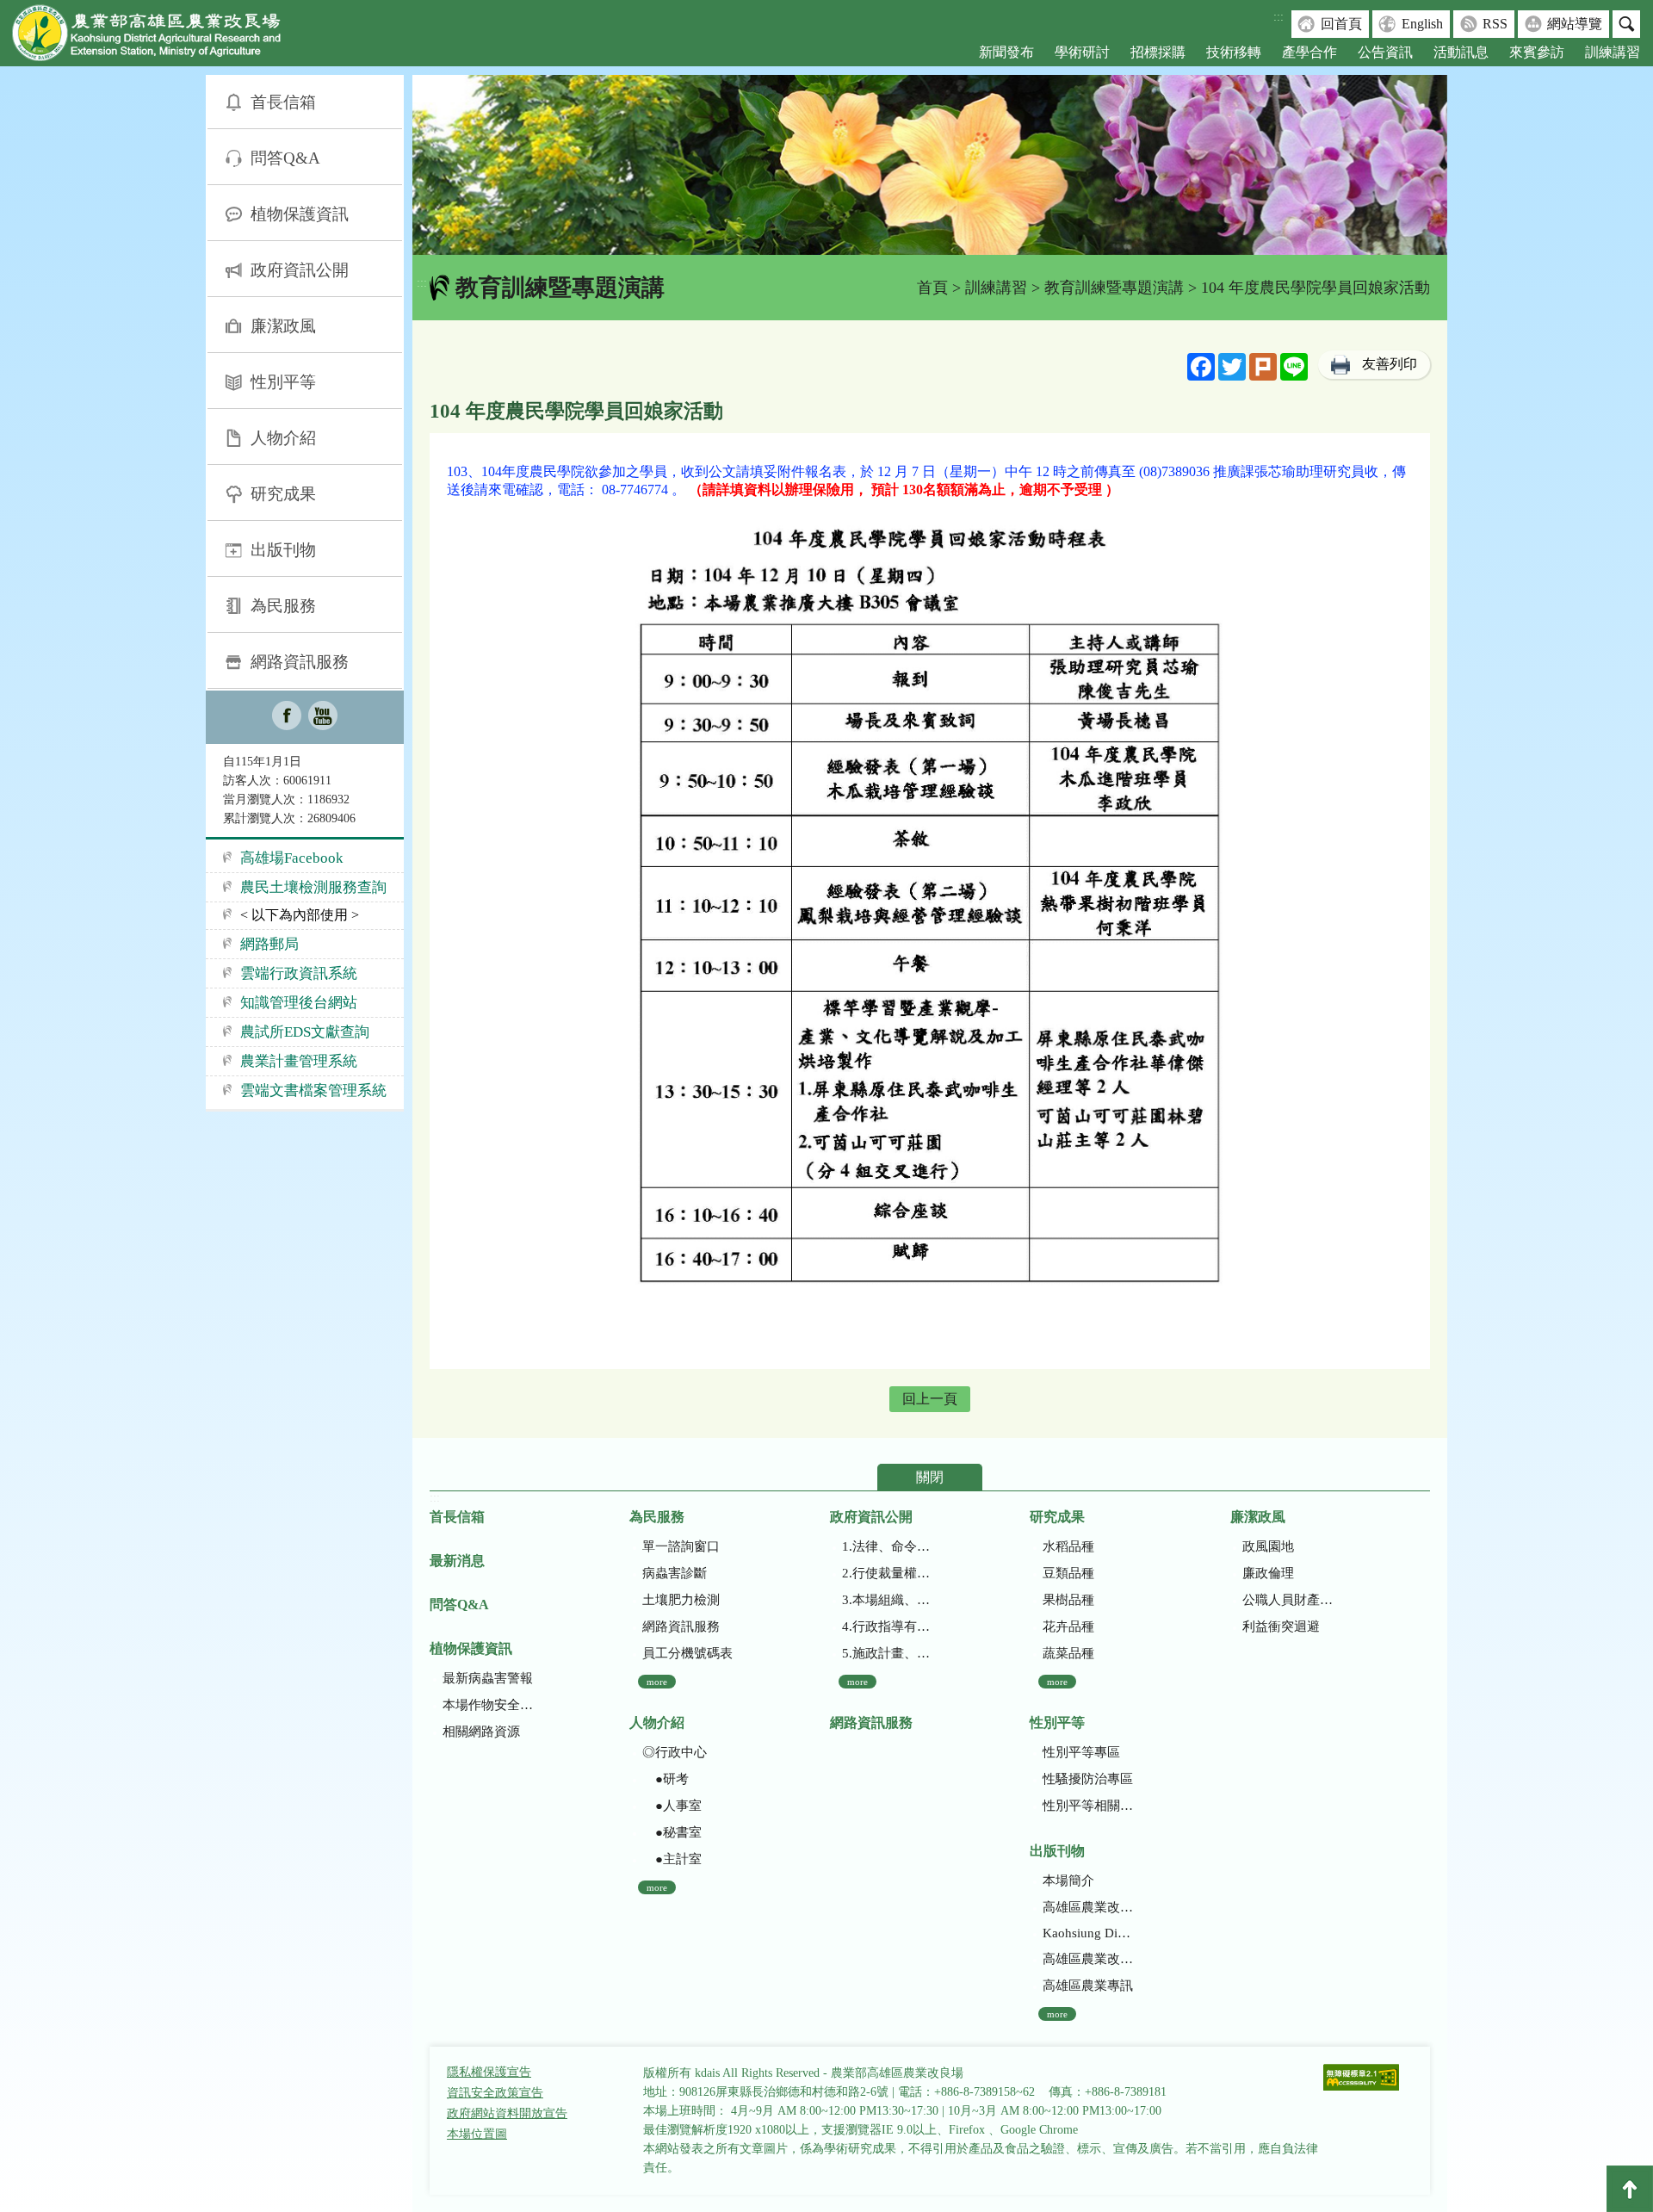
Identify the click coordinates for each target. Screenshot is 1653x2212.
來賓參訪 (1537, 52)
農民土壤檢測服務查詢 (313, 887)
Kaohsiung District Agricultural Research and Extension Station (1088, 1933)
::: (1278, 17)
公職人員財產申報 (1288, 1600)
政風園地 (1268, 1546)
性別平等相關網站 (1088, 1806)
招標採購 (1158, 52)
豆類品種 (1068, 1573)
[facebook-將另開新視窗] (287, 717)
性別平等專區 (1081, 1752)
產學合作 (1309, 52)
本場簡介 (1068, 1881)
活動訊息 (1461, 52)
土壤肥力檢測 (681, 1600)
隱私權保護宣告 (489, 2072)
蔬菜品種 (1068, 1653)
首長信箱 (283, 102)
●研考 (666, 1779)
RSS (1495, 24)
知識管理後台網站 (299, 1003)
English (1422, 24)
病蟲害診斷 (675, 1573)
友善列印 (1390, 364)
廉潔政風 (283, 326)
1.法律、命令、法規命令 (887, 1546)
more (657, 1682)
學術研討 (1082, 52)
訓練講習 (1613, 52)
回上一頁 (930, 1399)
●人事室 (672, 1806)
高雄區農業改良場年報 (1088, 1959)
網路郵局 (269, 944)
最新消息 (457, 1561)
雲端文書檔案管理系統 (313, 1091)
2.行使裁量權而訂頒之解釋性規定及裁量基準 (887, 1573)
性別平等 (283, 382)
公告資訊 (1385, 52)
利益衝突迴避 (1281, 1626)
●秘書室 (672, 1832)
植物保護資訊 (300, 214)
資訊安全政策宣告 (495, 2093)
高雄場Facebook (292, 858)
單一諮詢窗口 (681, 1546)
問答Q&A (285, 158)
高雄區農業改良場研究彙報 (1088, 1907)
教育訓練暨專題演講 (1114, 288)
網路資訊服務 (300, 662)
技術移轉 (1234, 52)
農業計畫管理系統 (299, 1061)
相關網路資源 (481, 1732)
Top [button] (1630, 2189)
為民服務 (283, 606)
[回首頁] (159, 37)
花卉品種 (1068, 1626)
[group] (930, 165)
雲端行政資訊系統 (299, 973)
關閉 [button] (930, 1477)
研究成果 (283, 494)
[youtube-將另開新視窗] (323, 717)
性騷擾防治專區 (1088, 1779)
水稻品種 (1068, 1546)
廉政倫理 (1268, 1573)
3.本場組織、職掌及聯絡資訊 (887, 1600)
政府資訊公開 (300, 270)
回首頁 (1341, 24)
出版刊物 (283, 550)
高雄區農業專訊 (1088, 1986)
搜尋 (1626, 24)
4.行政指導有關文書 (887, 1626)
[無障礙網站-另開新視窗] (1361, 2079)
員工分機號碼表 (687, 1653)
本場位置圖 (477, 2134)
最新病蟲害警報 (488, 1678)
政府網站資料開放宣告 (507, 2113)
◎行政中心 (675, 1752)
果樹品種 (1068, 1600)
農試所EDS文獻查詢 (305, 1032)
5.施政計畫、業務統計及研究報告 (887, 1653)
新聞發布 (1006, 52)
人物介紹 (283, 438)
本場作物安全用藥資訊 (488, 1705)
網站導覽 (1575, 24)
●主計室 (672, 1859)
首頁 (932, 288)
